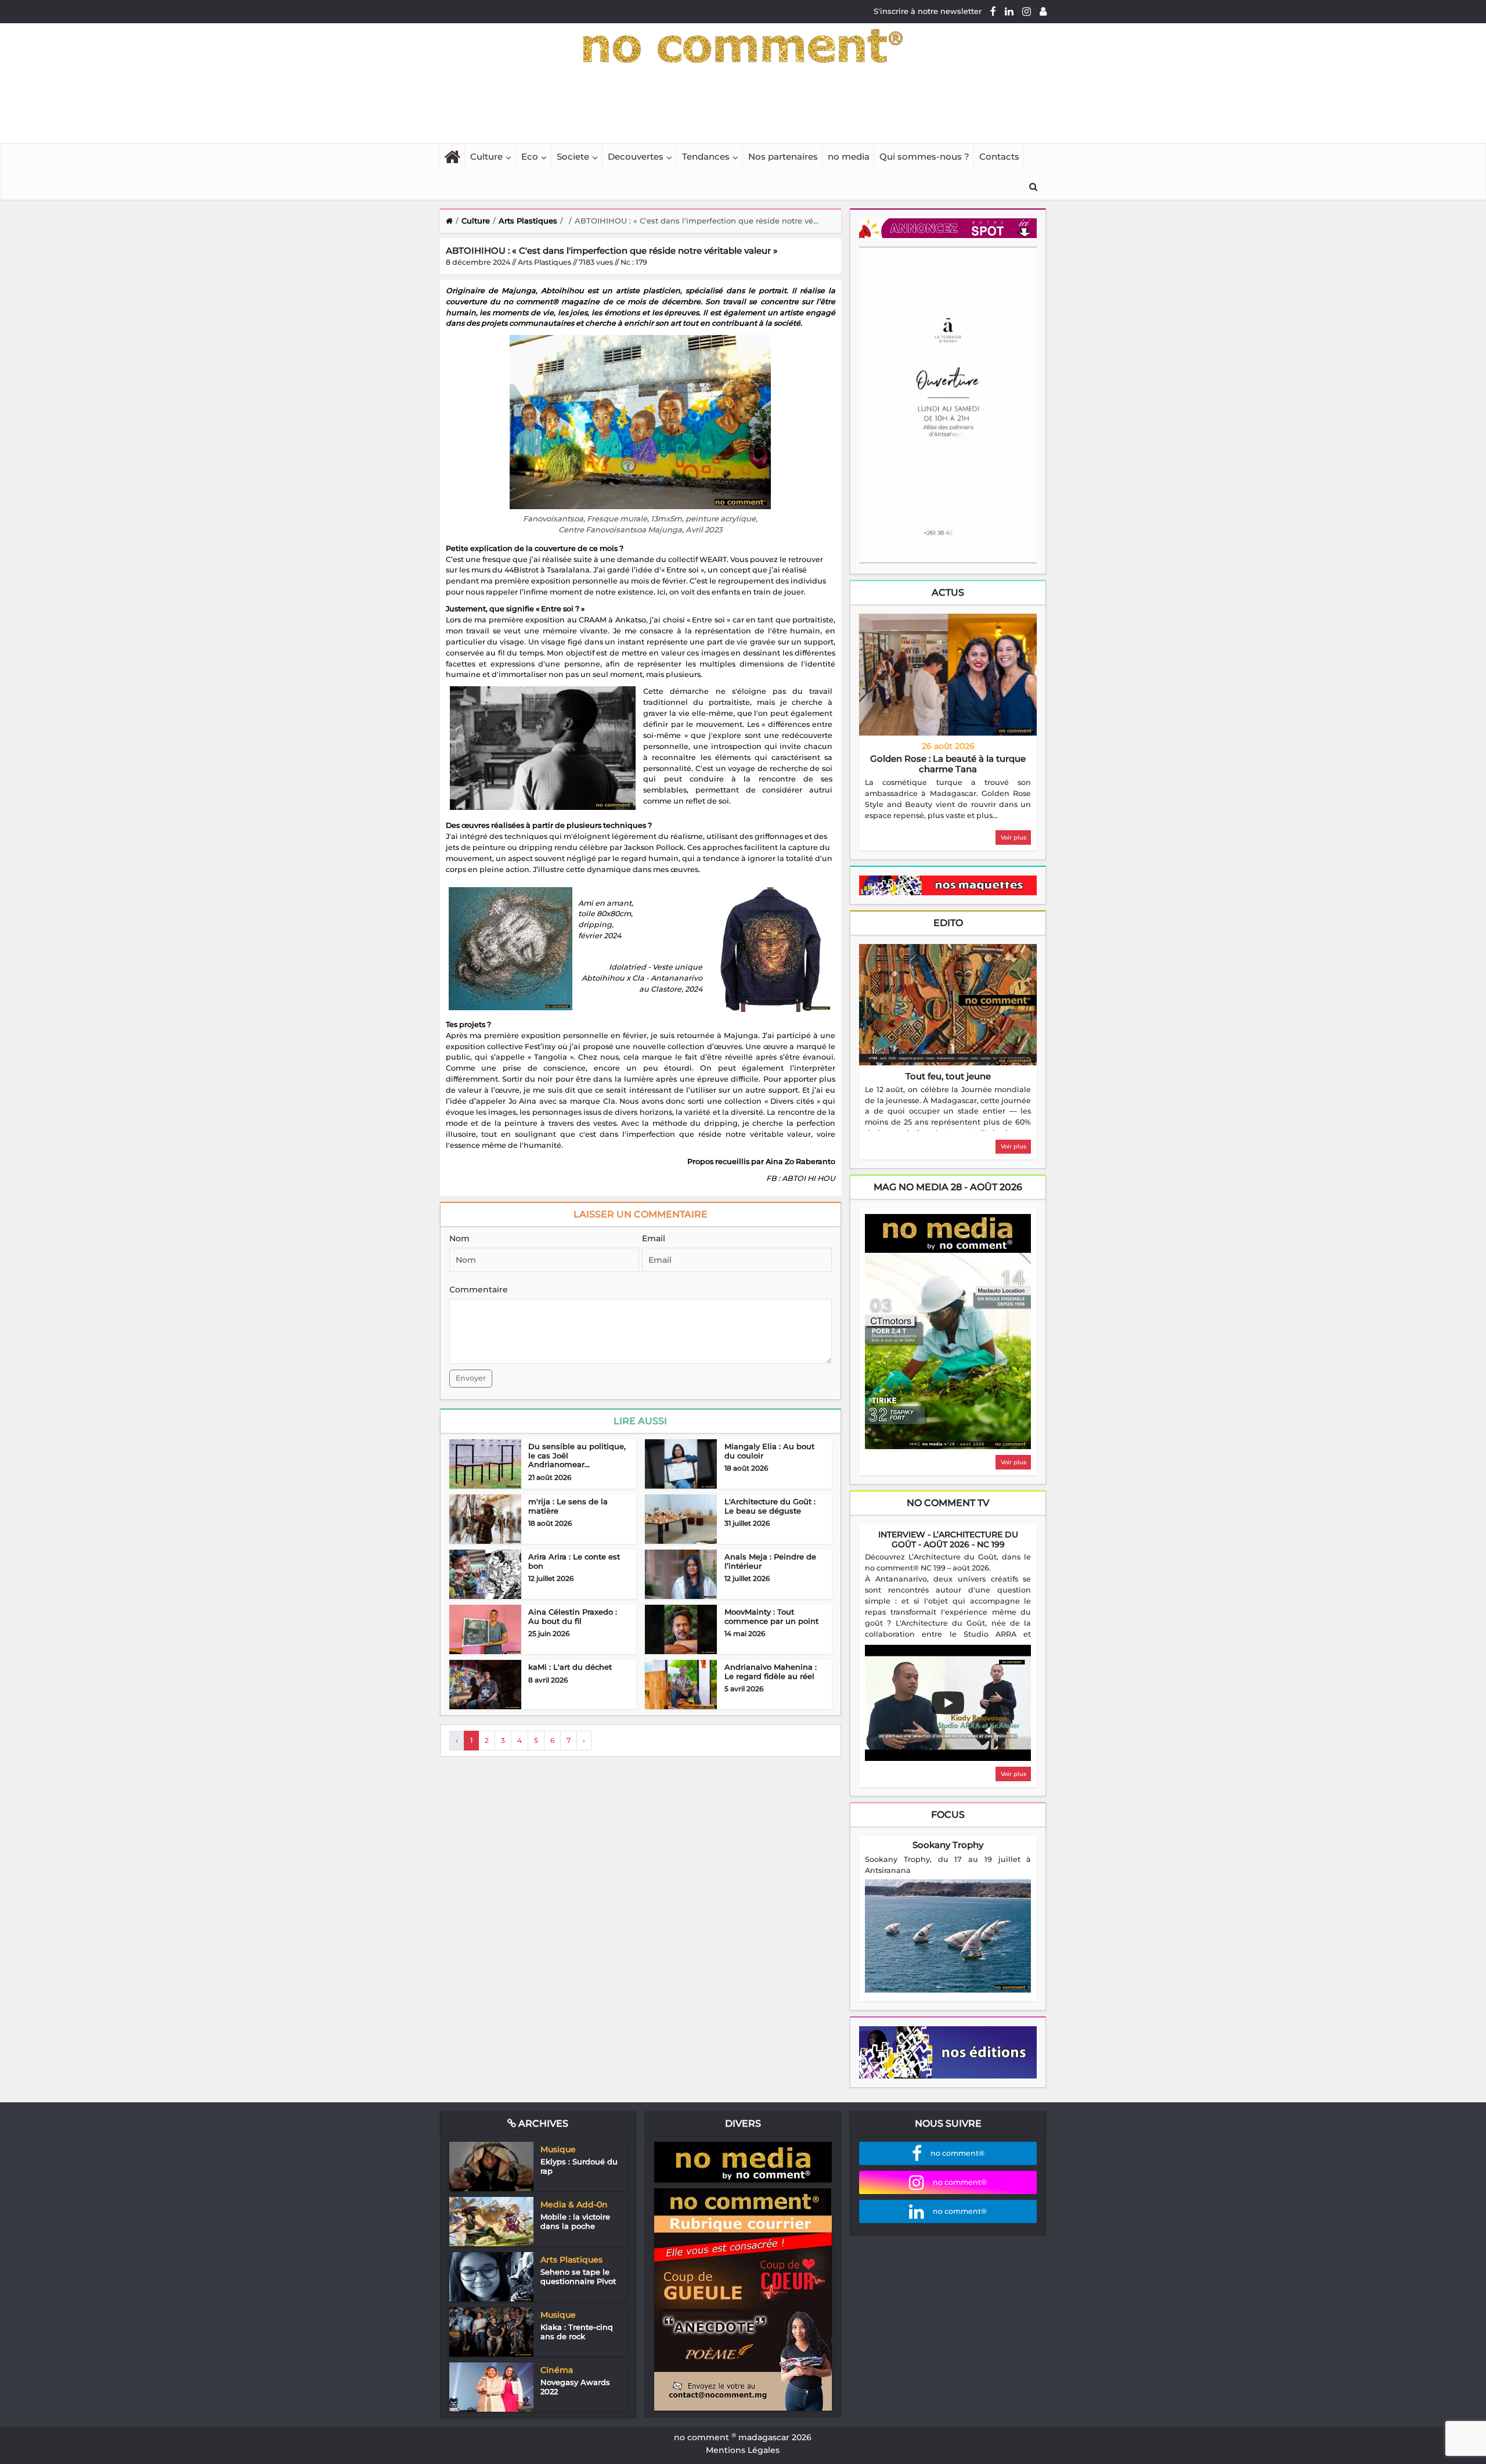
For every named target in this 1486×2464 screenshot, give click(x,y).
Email (654, 1238)
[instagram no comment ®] (1027, 11)
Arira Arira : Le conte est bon (574, 1561)
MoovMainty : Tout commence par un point (771, 1616)
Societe (573, 156)
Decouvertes (636, 156)
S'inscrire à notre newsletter (928, 11)
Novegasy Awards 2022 (575, 2387)
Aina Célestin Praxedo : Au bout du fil (573, 1616)
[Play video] (948, 1703)
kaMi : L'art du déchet (570, 1667)
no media (849, 156)
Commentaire (479, 1289)
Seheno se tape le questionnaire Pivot (578, 2276)
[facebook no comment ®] (993, 11)
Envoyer (471, 1378)
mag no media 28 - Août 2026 (948, 1187)
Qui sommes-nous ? (924, 156)
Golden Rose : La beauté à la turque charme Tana (948, 764)
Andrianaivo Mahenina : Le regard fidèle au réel (771, 1672)
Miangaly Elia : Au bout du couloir (769, 1451)
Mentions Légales (743, 2450)
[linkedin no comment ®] (1009, 11)
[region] (948, 799)
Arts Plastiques (528, 221)
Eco (530, 156)
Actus (948, 592)
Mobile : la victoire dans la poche (575, 2221)
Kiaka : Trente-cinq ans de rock (577, 2332)
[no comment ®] (1043, 11)
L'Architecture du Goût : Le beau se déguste (770, 1506)
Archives (542, 2123)
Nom (459, 1238)
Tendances (706, 156)
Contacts (999, 156)
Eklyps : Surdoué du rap (579, 2166)
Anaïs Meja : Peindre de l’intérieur (770, 1561)
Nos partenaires (783, 156)
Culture (486, 156)
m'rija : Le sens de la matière (568, 1506)
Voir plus (1013, 837)
